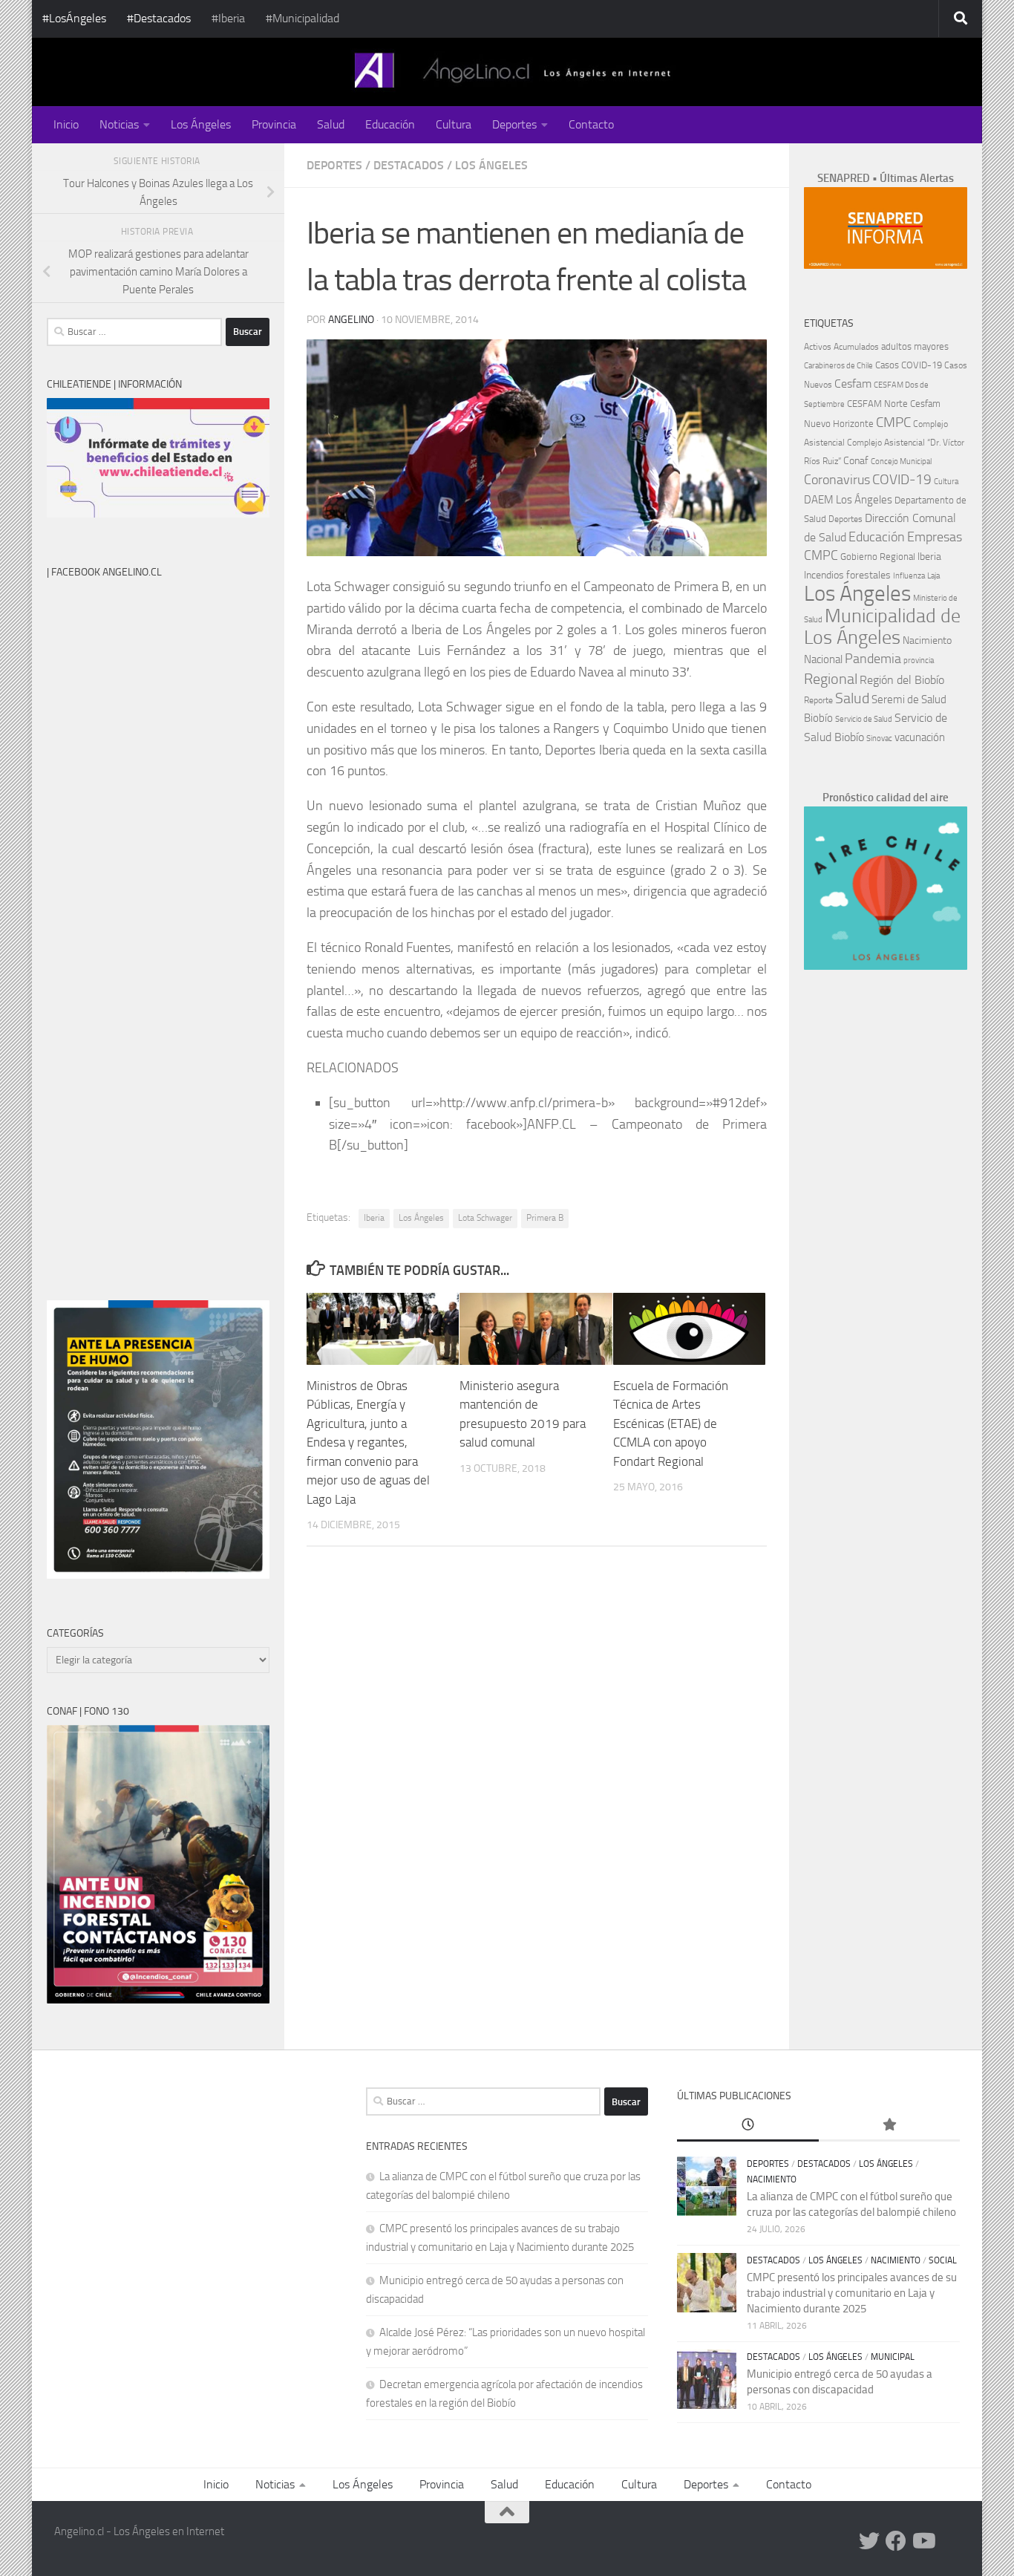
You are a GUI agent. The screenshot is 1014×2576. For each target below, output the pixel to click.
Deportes (514, 124)
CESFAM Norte (877, 403)
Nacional (823, 659)
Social (943, 2260)
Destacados (409, 165)
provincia (919, 661)
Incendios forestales (847, 575)
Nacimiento (927, 640)
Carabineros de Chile (838, 366)
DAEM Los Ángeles (848, 500)
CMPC (893, 422)
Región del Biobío (902, 680)
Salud (331, 124)
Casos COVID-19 (909, 365)
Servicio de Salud (864, 719)
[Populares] (889, 2126)
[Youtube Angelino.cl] (923, 2541)
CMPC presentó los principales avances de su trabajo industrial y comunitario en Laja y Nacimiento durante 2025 (852, 2293)
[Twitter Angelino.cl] (869, 2541)
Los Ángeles (201, 124)
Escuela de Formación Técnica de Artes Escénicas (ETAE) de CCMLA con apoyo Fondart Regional (671, 1424)
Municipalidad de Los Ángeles (882, 627)
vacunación (920, 737)
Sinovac (879, 738)
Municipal (893, 2357)
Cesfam (853, 384)
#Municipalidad (302, 18)
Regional (831, 679)
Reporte (818, 700)
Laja (933, 576)
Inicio (66, 124)
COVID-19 (902, 479)
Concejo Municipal (901, 462)
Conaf (856, 461)
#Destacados (159, 18)
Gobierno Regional (878, 557)
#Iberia (228, 18)
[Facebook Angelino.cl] (896, 2541)
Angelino (351, 320)
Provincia (274, 124)
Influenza (909, 576)
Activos (818, 347)
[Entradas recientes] (748, 2126)
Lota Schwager (485, 1218)
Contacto (591, 124)
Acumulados (856, 347)
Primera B (545, 1218)
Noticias (119, 124)
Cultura (454, 124)
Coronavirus (837, 480)
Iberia (374, 1218)
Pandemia (873, 659)
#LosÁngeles (74, 18)
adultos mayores (915, 346)
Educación (390, 124)
